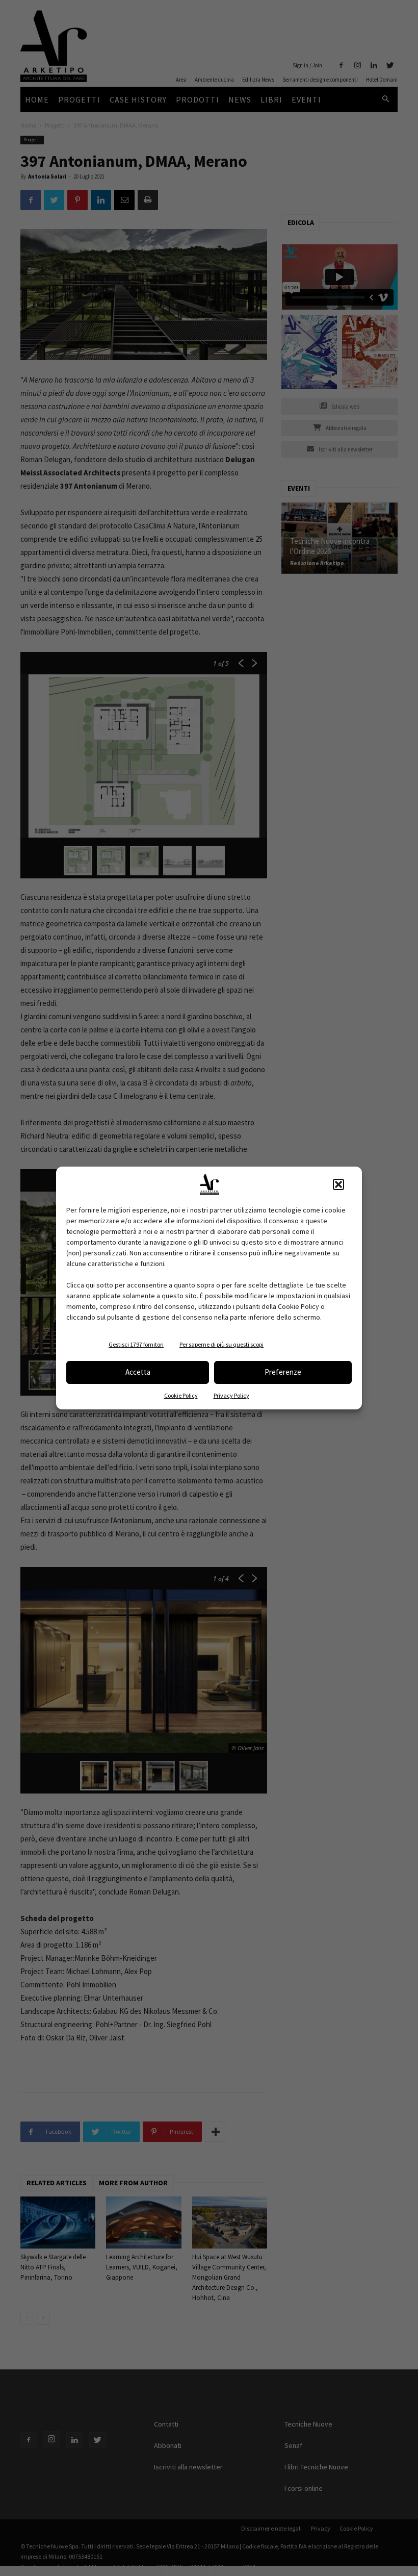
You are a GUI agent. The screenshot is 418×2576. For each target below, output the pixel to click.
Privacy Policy (231, 1395)
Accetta (138, 1372)
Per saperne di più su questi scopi (221, 1344)
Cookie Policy (181, 1395)
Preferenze (283, 1372)
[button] (338, 1184)
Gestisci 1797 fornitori (136, 1344)
